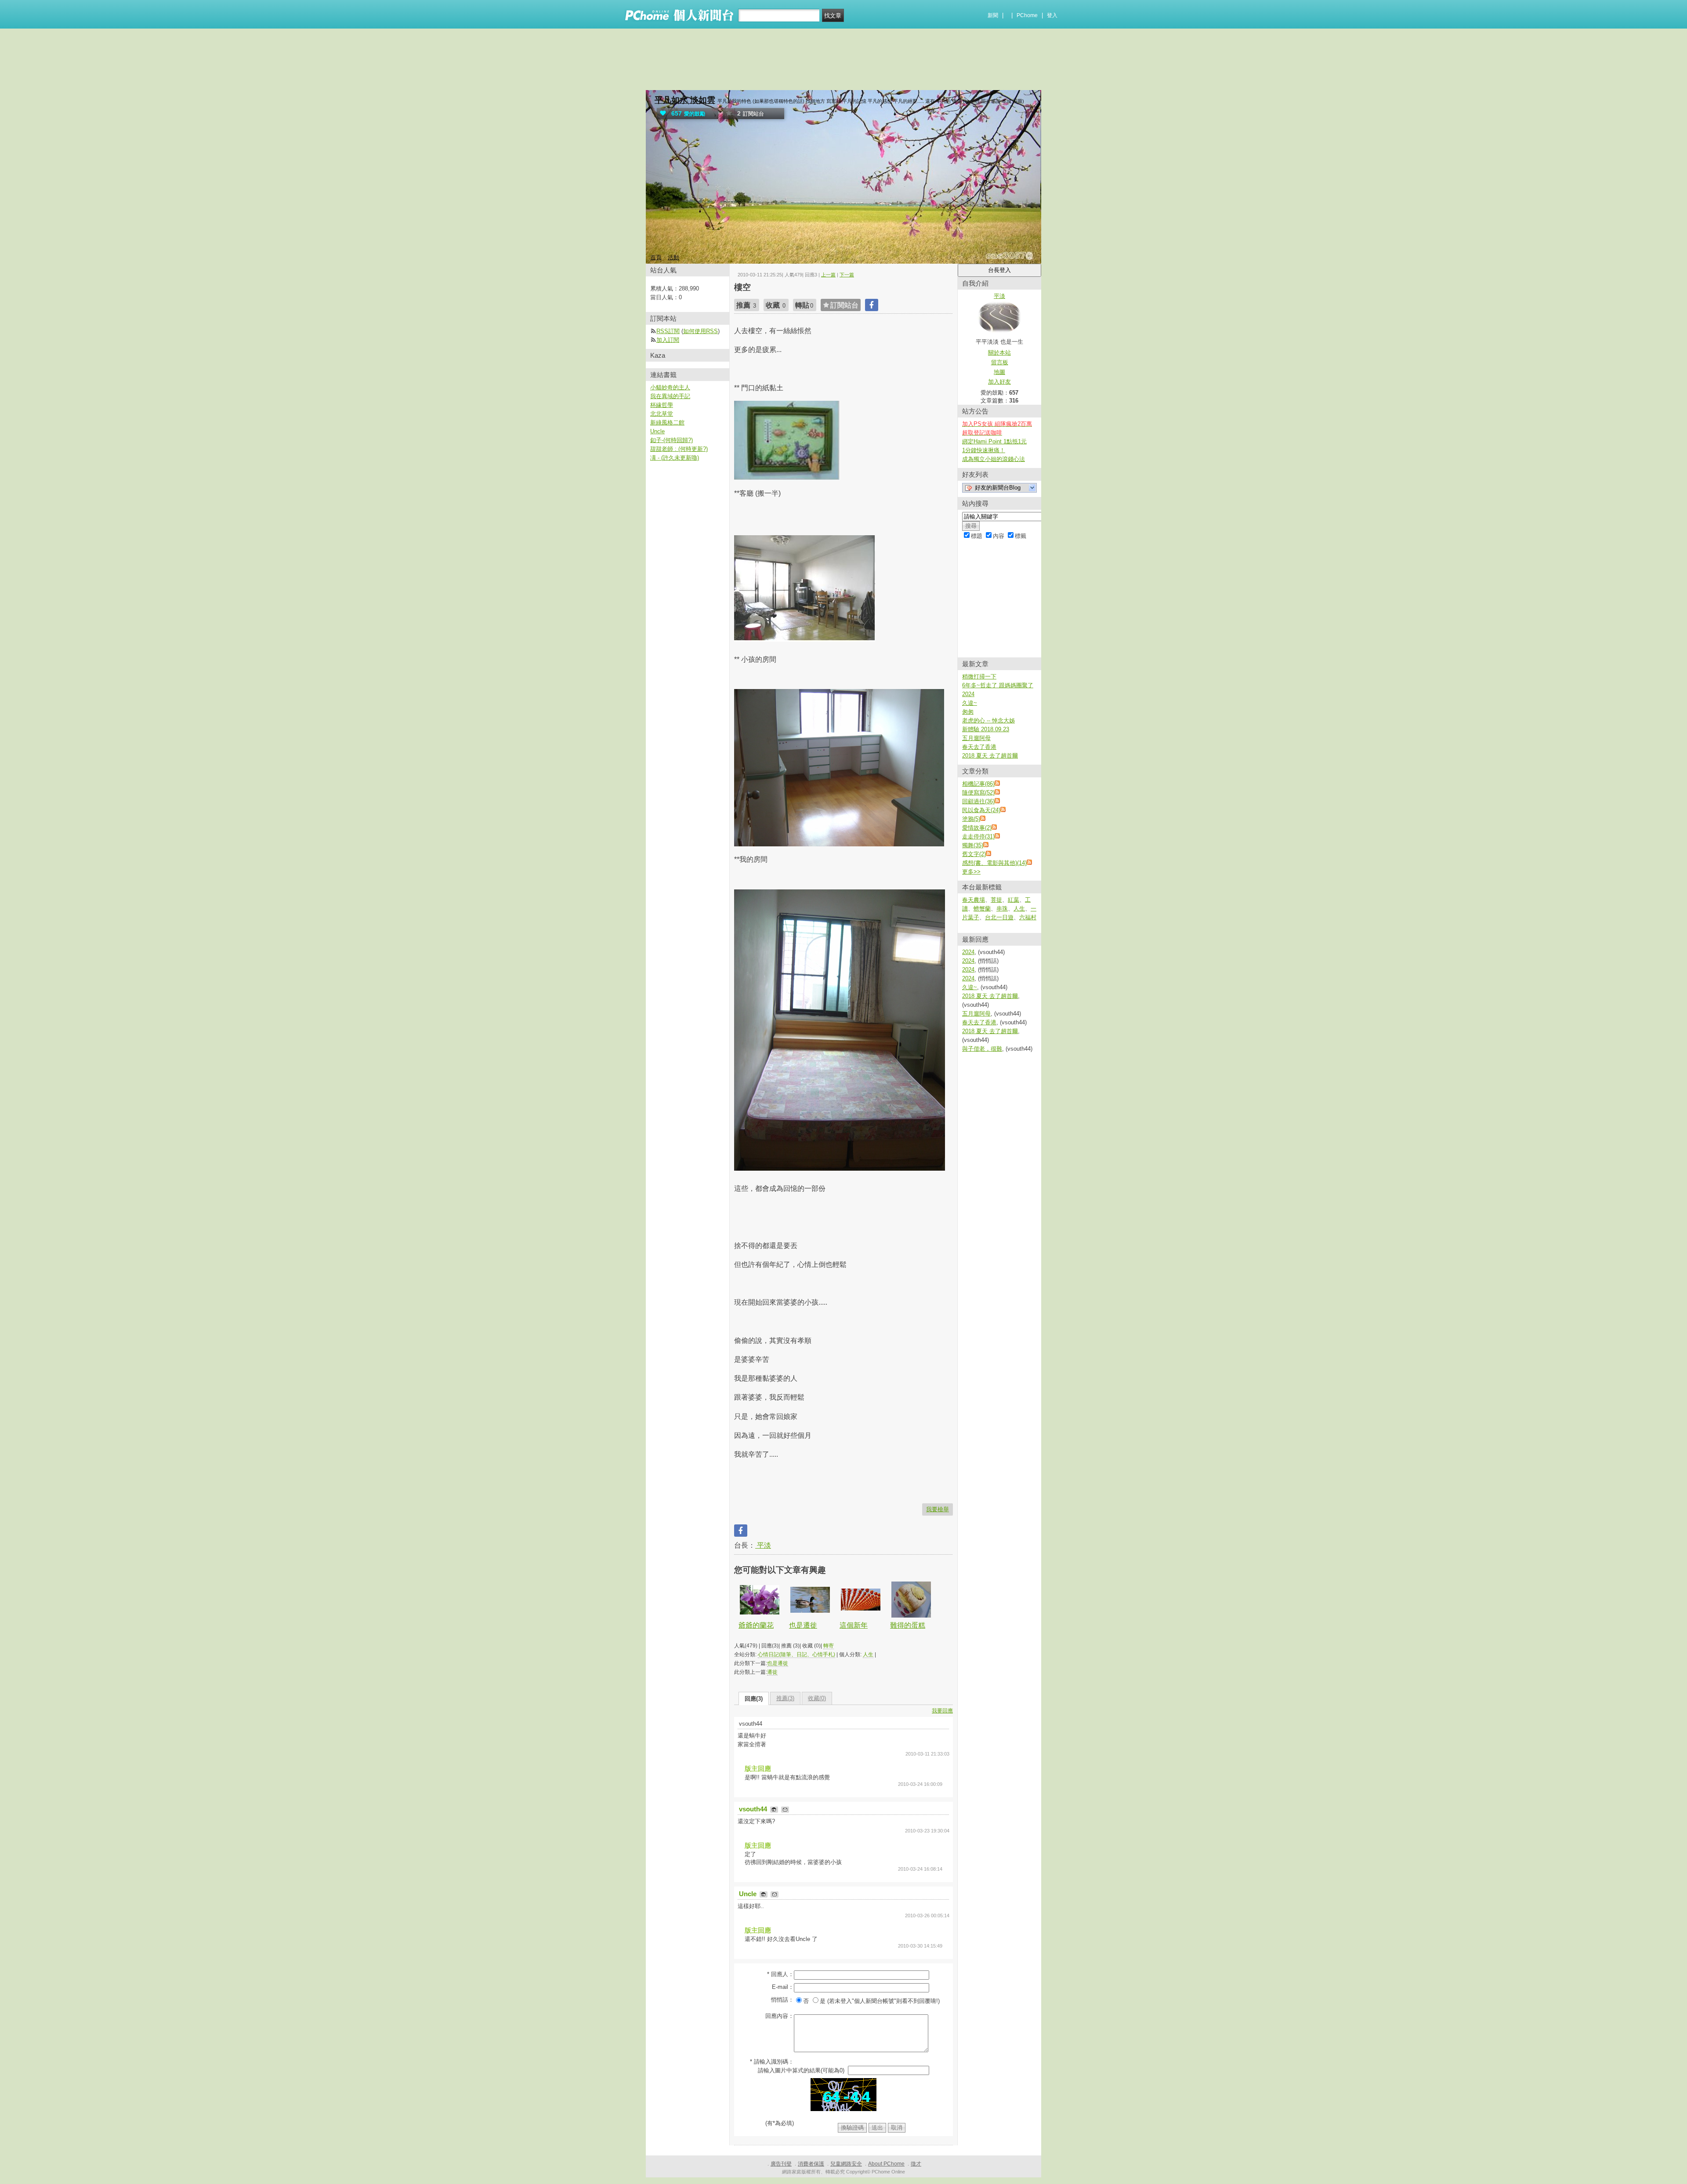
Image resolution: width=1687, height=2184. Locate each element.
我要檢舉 (938, 1509)
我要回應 (942, 1711)
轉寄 (829, 1646)
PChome (1027, 15)
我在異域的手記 (670, 396)
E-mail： (783, 1987)
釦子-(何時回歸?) (672, 440)
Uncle (749, 1894)
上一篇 (828, 275)
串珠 (1002, 909)
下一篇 (847, 275)
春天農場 (974, 900)
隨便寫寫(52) (978, 793)
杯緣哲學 (662, 405)
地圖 (999, 372)
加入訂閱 (668, 340)
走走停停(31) (978, 836)
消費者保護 (811, 2164)
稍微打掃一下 (979, 677)
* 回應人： (780, 1974)
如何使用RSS (701, 331)
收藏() (817, 1698)
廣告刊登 (781, 2164)
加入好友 (999, 382)
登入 (1052, 15)
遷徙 (772, 1672)
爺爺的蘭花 (756, 1625)
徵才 (916, 2164)
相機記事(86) (978, 784)
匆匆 (968, 712)
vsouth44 (754, 1809)
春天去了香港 (979, 747)
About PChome (886, 2164)
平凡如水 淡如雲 (685, 100)
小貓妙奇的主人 (670, 387)
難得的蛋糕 (908, 1625)
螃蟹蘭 (982, 909)
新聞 (993, 15)
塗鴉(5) (971, 819)
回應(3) (754, 1699)
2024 (968, 694)
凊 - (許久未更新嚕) (675, 458)
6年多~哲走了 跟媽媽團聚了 (998, 685)
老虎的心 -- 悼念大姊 (988, 720)
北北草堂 (662, 414)
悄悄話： (782, 2000)
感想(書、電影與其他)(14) (994, 863)
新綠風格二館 (667, 423)
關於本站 (999, 353)
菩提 (996, 900)
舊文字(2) (974, 854)
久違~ (970, 703)
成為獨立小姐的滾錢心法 (994, 459)
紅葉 (1014, 900)
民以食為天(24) (981, 810)
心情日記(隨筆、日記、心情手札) (796, 1654)
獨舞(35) (973, 845)
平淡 (763, 1545)
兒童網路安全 (846, 2164)
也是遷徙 (803, 1625)
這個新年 (854, 1625)
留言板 (1000, 362)
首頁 (656, 257)
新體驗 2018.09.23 (986, 729)
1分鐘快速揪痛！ (984, 450)
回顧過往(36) (978, 801)
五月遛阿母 (976, 738)
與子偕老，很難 (982, 1049)
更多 (971, 872)
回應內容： (780, 2016)
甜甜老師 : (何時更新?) (679, 449)
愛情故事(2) (977, 828)
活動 (673, 257)
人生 (868, 1654)
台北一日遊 (999, 917)
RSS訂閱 (668, 331)
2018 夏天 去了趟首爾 (990, 756)
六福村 (1028, 917)
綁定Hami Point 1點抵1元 (994, 441)
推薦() (785, 1698)
